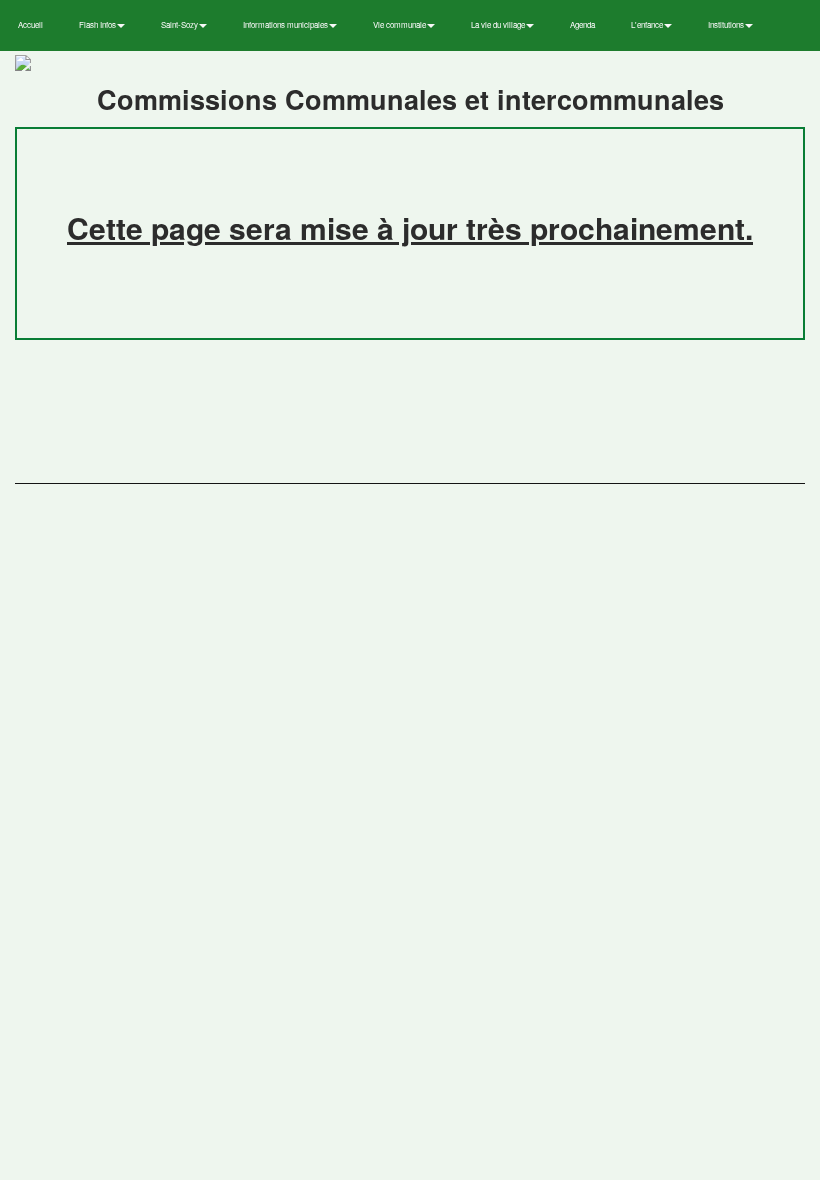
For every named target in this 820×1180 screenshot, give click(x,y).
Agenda (582, 24)
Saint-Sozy (180, 24)
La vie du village (499, 24)
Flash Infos (98, 24)
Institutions (727, 24)
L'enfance (648, 24)
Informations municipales (286, 24)
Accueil (30, 24)
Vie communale (400, 24)
